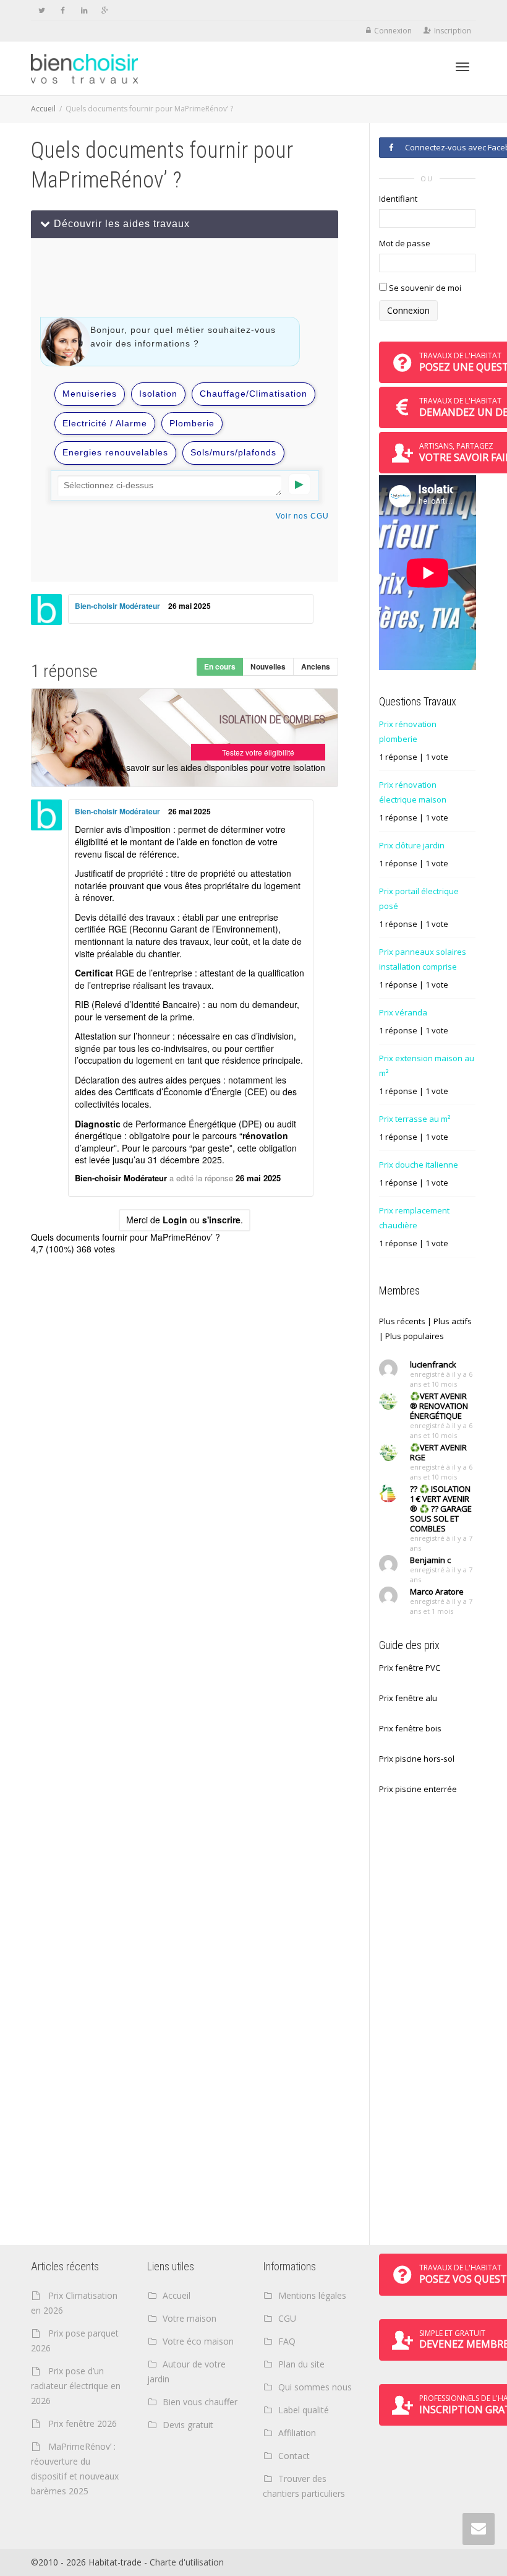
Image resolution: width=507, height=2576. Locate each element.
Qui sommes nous (315, 2387)
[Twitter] (42, 10)
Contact (294, 2456)
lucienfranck (433, 1364)
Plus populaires (415, 1336)
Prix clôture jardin (412, 845)
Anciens (316, 666)
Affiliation (297, 2433)
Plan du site (301, 2364)
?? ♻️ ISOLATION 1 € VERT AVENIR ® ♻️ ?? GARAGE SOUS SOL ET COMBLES (441, 1509)
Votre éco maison (198, 2341)
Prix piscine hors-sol (417, 1759)
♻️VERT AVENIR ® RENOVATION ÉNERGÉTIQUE (439, 1406)
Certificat (94, 973)
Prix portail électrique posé (419, 898)
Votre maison (190, 2318)
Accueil (43, 109)
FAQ (287, 2341)
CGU (287, 2318)
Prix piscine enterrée (418, 1789)
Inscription (453, 31)
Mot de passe (405, 243)
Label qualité (304, 2410)
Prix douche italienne (419, 1165)
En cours (220, 666)
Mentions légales (312, 2295)
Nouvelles (268, 666)
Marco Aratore (437, 1592)
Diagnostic (98, 1124)
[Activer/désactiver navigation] (462, 67)
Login (175, 1220)
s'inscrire (221, 1220)
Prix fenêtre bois (410, 1728)
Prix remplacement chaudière (414, 1218)
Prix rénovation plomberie (408, 731)
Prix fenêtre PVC (410, 1668)
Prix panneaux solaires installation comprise (423, 959)
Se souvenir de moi (424, 288)
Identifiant (398, 199)
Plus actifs (453, 1321)
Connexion (393, 31)
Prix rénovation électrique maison (413, 792)
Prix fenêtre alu (408, 1698)
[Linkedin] (84, 10)
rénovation (265, 1135)
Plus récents (402, 1321)
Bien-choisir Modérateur (117, 606)
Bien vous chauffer (200, 2402)
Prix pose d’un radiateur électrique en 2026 (76, 2386)
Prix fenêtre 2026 (83, 2423)
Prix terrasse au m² (415, 1119)
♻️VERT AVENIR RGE (438, 1452)
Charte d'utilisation (187, 2562)
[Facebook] (63, 10)
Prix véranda (403, 1012)
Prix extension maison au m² (427, 1066)
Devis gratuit (188, 2425)
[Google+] (105, 10)
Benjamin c (430, 1560)
